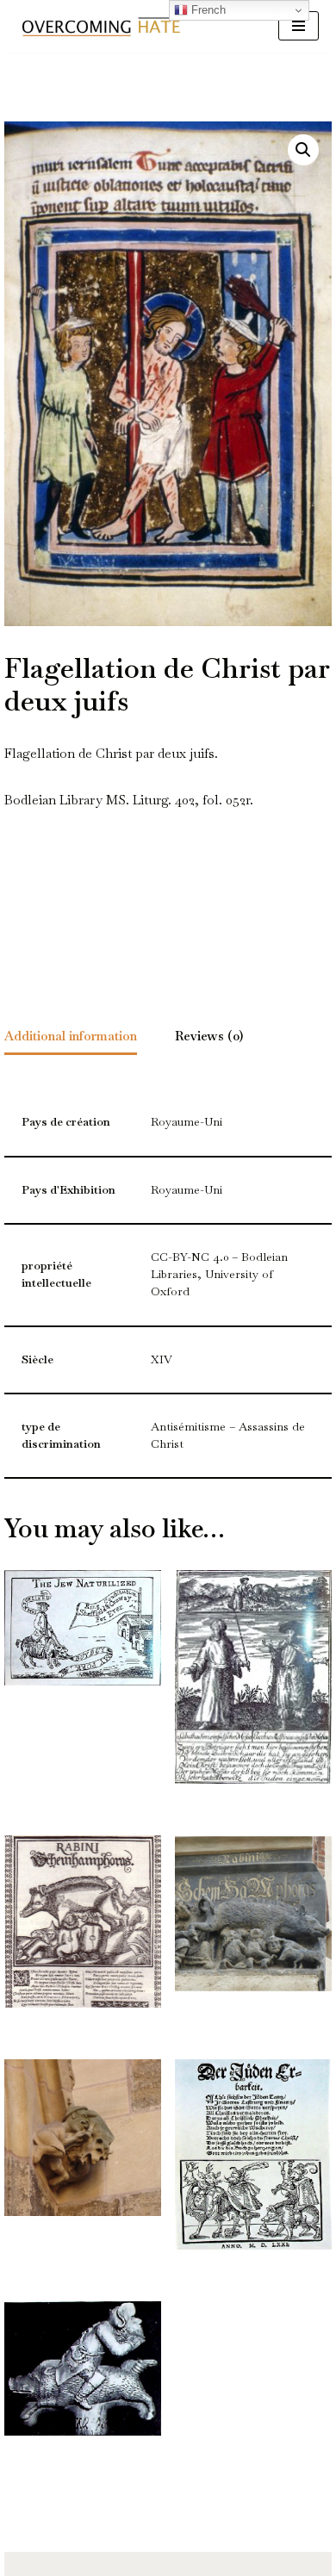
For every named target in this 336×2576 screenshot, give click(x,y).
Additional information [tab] (71, 1036)
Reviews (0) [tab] (209, 1036)
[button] (303, 150)
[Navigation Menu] (299, 26)
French (207, 10)
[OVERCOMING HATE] (101, 26)
